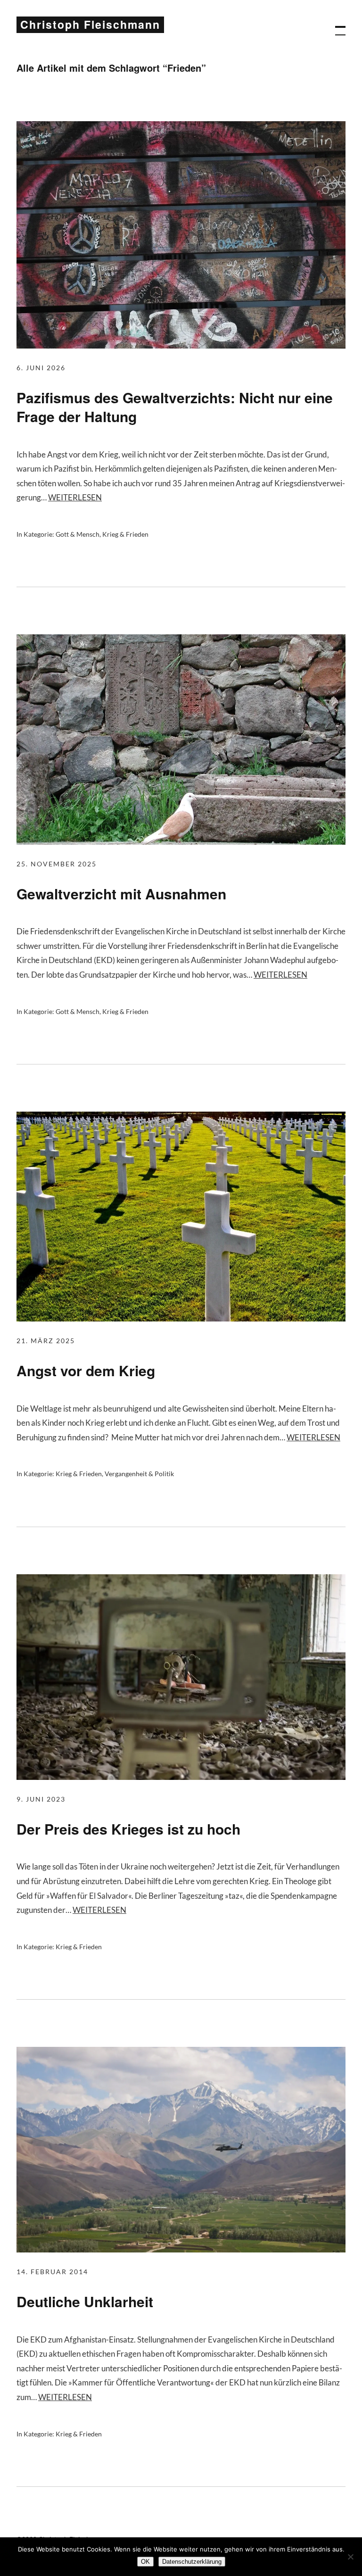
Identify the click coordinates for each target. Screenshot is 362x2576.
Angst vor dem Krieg (86, 1370)
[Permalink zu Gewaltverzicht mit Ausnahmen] (181, 842)
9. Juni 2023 (41, 1799)
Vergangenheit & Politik (139, 1474)
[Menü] (336, 26)
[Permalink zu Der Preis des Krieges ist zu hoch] (181, 1777)
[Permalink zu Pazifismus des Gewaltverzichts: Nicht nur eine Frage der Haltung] (181, 345)
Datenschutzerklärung (192, 2562)
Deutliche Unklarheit (85, 2301)
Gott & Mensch (78, 534)
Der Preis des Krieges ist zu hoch (128, 1829)
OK (145, 2562)
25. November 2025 (57, 864)
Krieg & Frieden (125, 534)
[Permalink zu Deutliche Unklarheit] (181, 2249)
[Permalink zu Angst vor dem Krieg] (181, 1318)
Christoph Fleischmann (90, 24)
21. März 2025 (46, 1341)
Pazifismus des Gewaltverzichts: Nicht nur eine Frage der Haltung (175, 407)
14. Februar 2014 (52, 2272)
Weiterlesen (75, 497)
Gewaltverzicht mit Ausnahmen (121, 893)
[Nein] (350, 2557)
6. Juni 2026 (41, 368)
